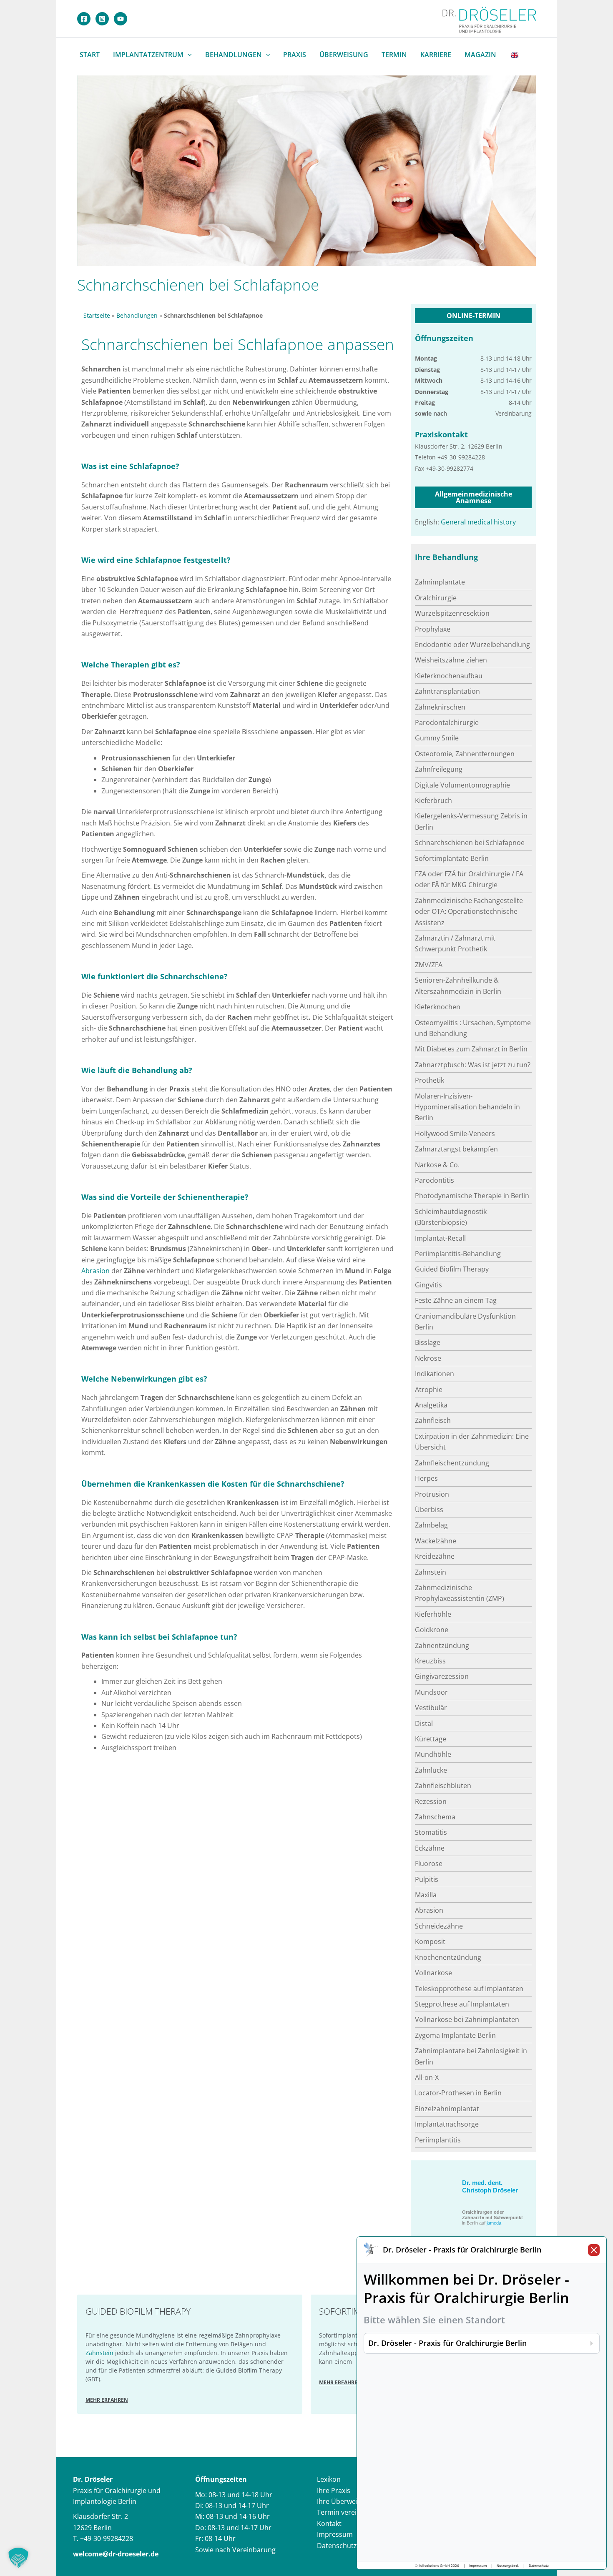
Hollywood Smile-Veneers (455, 1134)
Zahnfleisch (433, 1420)
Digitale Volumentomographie (462, 785)
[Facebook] (84, 19)
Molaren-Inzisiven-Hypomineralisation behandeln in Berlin (467, 1107)
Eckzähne (430, 1848)
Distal (424, 1723)
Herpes (426, 1478)
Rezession (431, 1801)
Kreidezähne (435, 1556)
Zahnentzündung (442, 1645)
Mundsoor (431, 1692)
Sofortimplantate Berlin (452, 858)
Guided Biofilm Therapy (452, 1269)
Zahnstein (431, 1572)
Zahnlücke (431, 1770)
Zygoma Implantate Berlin (455, 2035)
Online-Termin (474, 316)
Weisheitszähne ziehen (451, 660)
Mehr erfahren (107, 2400)
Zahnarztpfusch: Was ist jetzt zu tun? (473, 1065)
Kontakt (329, 2523)
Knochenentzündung (448, 1957)
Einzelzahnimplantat (447, 2109)
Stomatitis (431, 1832)
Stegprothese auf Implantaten (462, 2004)
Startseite (97, 315)
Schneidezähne (439, 1926)
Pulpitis (427, 1879)
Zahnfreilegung (439, 769)
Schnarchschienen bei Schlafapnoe (470, 843)
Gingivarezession (442, 1676)
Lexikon (329, 2479)
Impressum (335, 2534)
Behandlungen (137, 315)
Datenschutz (337, 2546)
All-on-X (427, 2077)
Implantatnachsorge (447, 2124)
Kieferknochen (438, 1007)
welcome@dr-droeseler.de (116, 2554)
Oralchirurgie (436, 598)
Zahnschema (435, 1817)
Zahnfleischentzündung (452, 1463)
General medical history (478, 522)
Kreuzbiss (430, 1661)
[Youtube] (121, 19)
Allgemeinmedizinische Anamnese (474, 497)
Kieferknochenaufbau (449, 676)
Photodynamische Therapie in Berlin (472, 1196)
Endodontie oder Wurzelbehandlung (472, 645)
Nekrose (428, 1358)
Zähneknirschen (440, 707)
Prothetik (430, 1080)
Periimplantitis (438, 2140)
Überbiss (429, 1510)
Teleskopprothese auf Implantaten (469, 1989)
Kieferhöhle (433, 1614)
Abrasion (95, 1271)
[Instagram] (102, 19)
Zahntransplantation (447, 691)
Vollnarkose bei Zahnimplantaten (467, 2019)
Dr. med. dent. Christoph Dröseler (490, 2186)
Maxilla (426, 1895)
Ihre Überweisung (345, 2501)
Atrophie (429, 1390)
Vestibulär (431, 1708)
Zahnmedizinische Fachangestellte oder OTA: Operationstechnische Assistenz (469, 912)
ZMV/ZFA (429, 965)
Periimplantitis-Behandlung (458, 1254)
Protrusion (432, 1494)
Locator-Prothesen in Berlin (458, 2093)
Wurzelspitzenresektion (452, 613)
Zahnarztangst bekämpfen (456, 1149)
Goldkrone (432, 1630)
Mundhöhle (433, 1754)
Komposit (430, 1941)
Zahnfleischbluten (443, 1786)
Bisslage (428, 1342)
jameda (494, 2223)
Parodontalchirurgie (447, 722)
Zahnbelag (431, 1525)
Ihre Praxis (334, 2491)
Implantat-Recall (440, 1238)
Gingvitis (428, 1285)
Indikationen (435, 1374)
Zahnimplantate (440, 582)
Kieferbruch (433, 800)
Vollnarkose (433, 1973)
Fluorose (429, 1864)
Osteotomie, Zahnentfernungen (465, 754)
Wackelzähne (436, 1541)
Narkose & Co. (437, 1165)
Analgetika (431, 1405)
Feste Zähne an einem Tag (456, 1300)
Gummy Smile (437, 738)
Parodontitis (435, 1180)
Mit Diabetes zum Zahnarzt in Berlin (471, 1049)
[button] (188, 55)
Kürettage (431, 1739)
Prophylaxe (433, 629)
